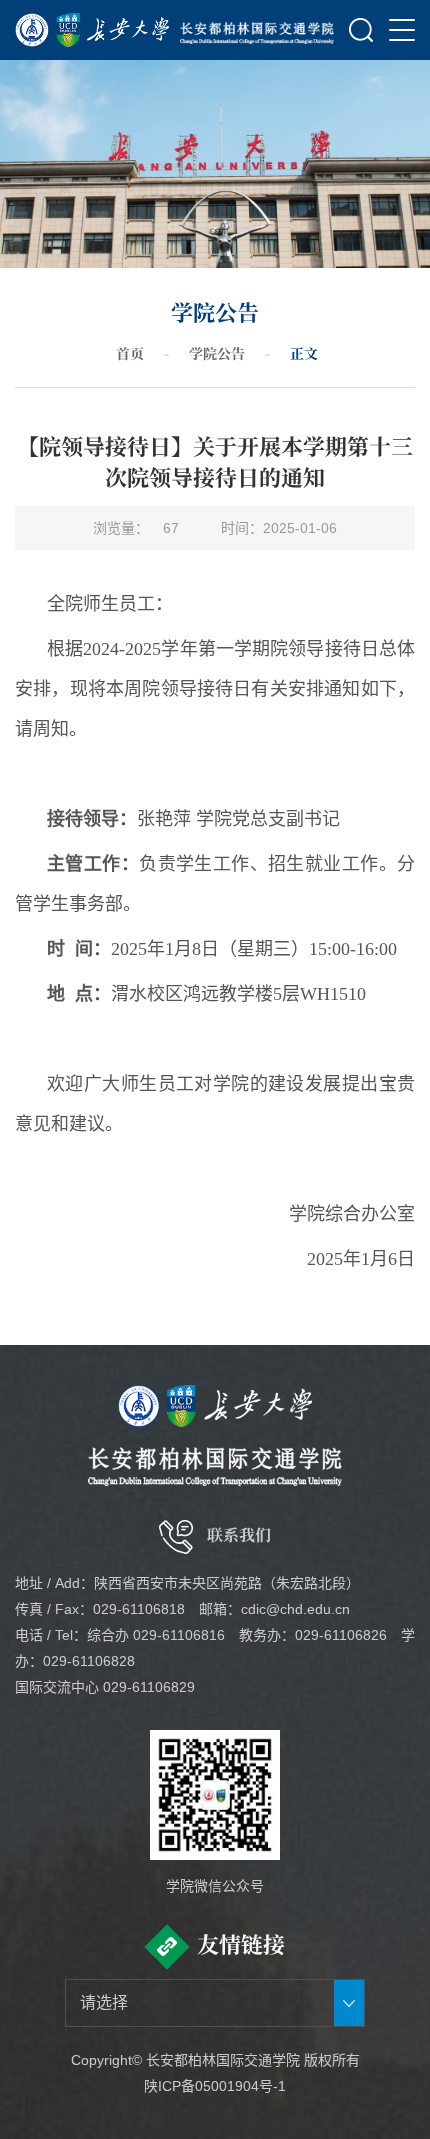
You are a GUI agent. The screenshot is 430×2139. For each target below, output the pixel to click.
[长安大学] (92, 30)
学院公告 (217, 353)
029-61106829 (149, 1687)
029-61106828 (89, 1661)
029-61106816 (179, 1635)
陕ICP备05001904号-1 (215, 2086)
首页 (130, 353)
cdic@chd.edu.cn (295, 1609)
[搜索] (361, 30)
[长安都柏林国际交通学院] (257, 30)
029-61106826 (341, 1635)
